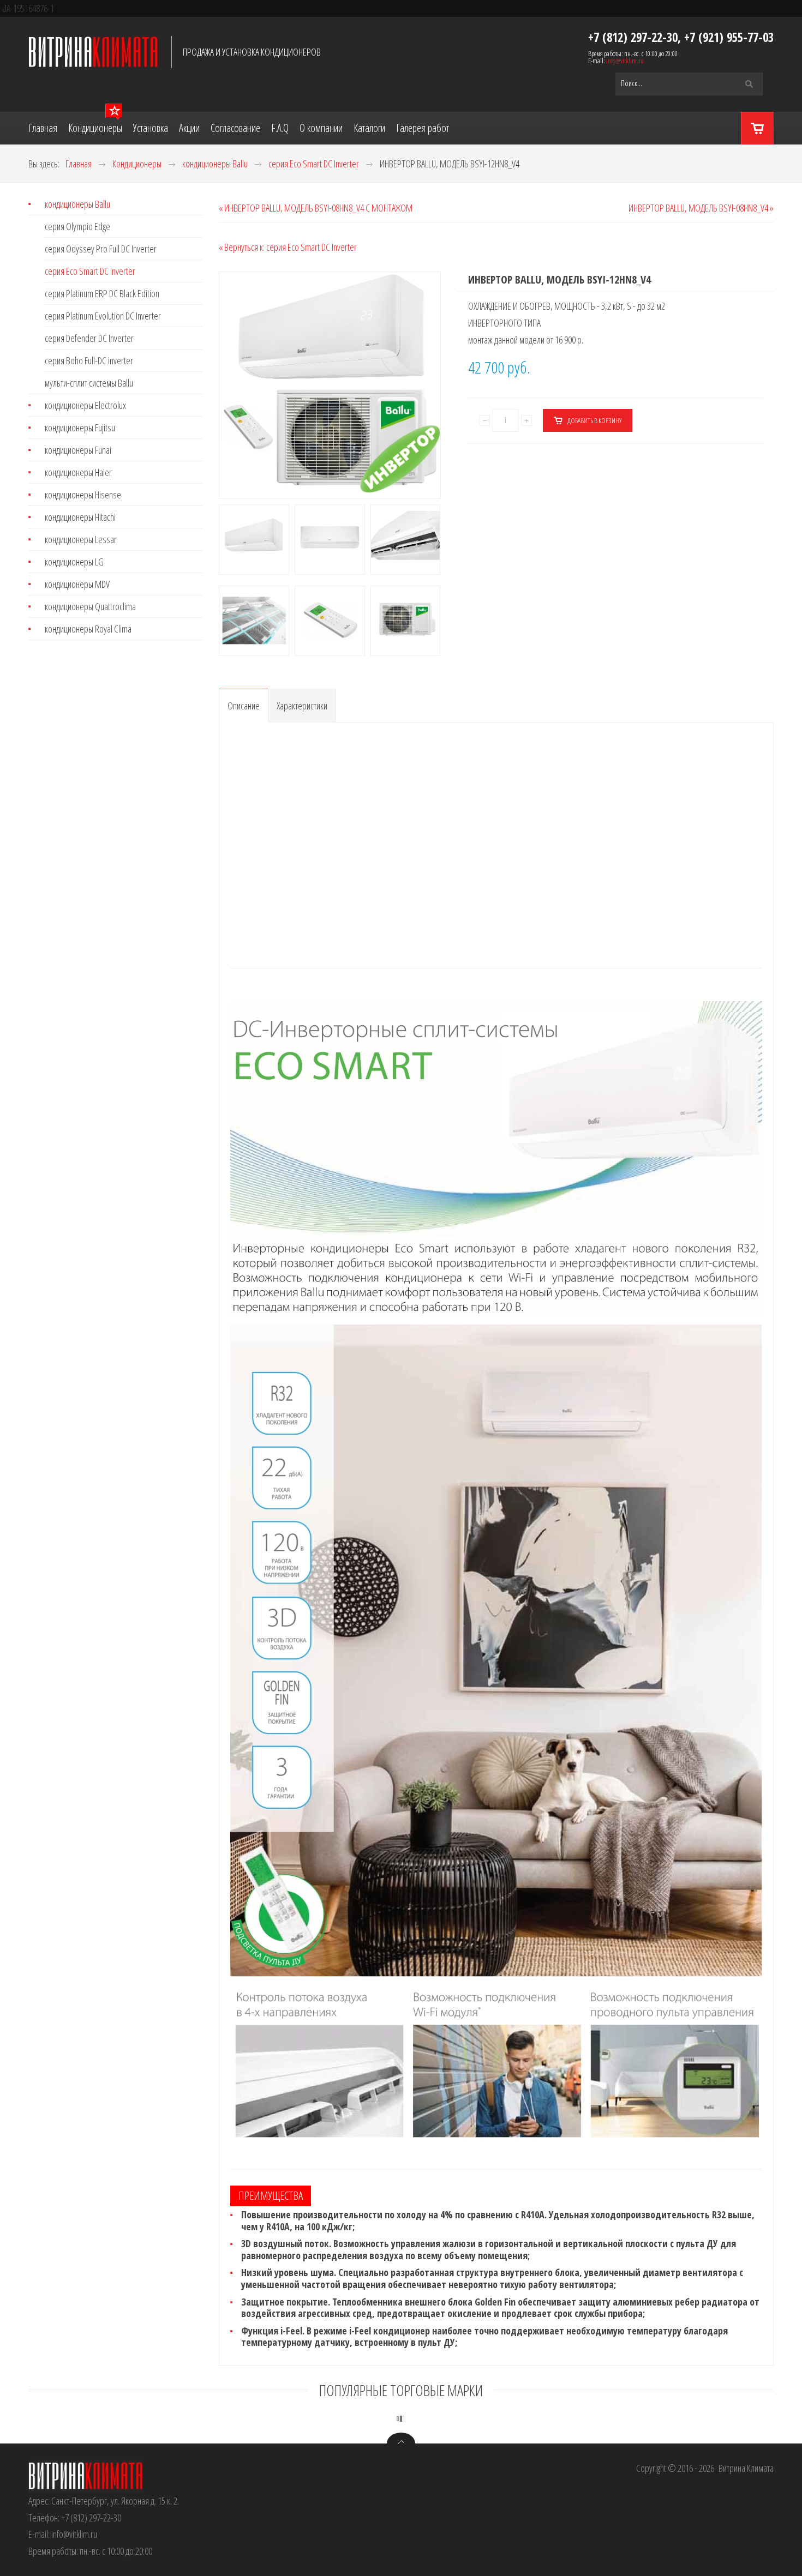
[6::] (167, 668)
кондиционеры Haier (78, 472)
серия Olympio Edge (77, 226)
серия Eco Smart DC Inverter (90, 271)
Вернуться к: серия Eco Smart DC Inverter (291, 247)
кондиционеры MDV (77, 584)
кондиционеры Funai (78, 450)
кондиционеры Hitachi (80, 517)
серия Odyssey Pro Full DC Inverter (101, 249)
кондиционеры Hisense (83, 495)
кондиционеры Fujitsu (80, 428)
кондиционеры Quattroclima (90, 606)
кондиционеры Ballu (77, 205)
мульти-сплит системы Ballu (89, 383)
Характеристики (302, 706)
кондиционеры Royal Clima (88, 629)
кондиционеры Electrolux (85, 405)
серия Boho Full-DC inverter (89, 360)
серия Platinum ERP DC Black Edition (102, 293)
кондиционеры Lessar (81, 539)
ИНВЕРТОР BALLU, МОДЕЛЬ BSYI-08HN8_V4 (698, 208)
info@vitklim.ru (625, 61)
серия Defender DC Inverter (89, 338)
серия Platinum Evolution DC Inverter (103, 316)
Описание (244, 706)
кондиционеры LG (74, 562)
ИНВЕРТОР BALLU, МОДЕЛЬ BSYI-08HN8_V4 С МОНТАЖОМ (318, 208)
